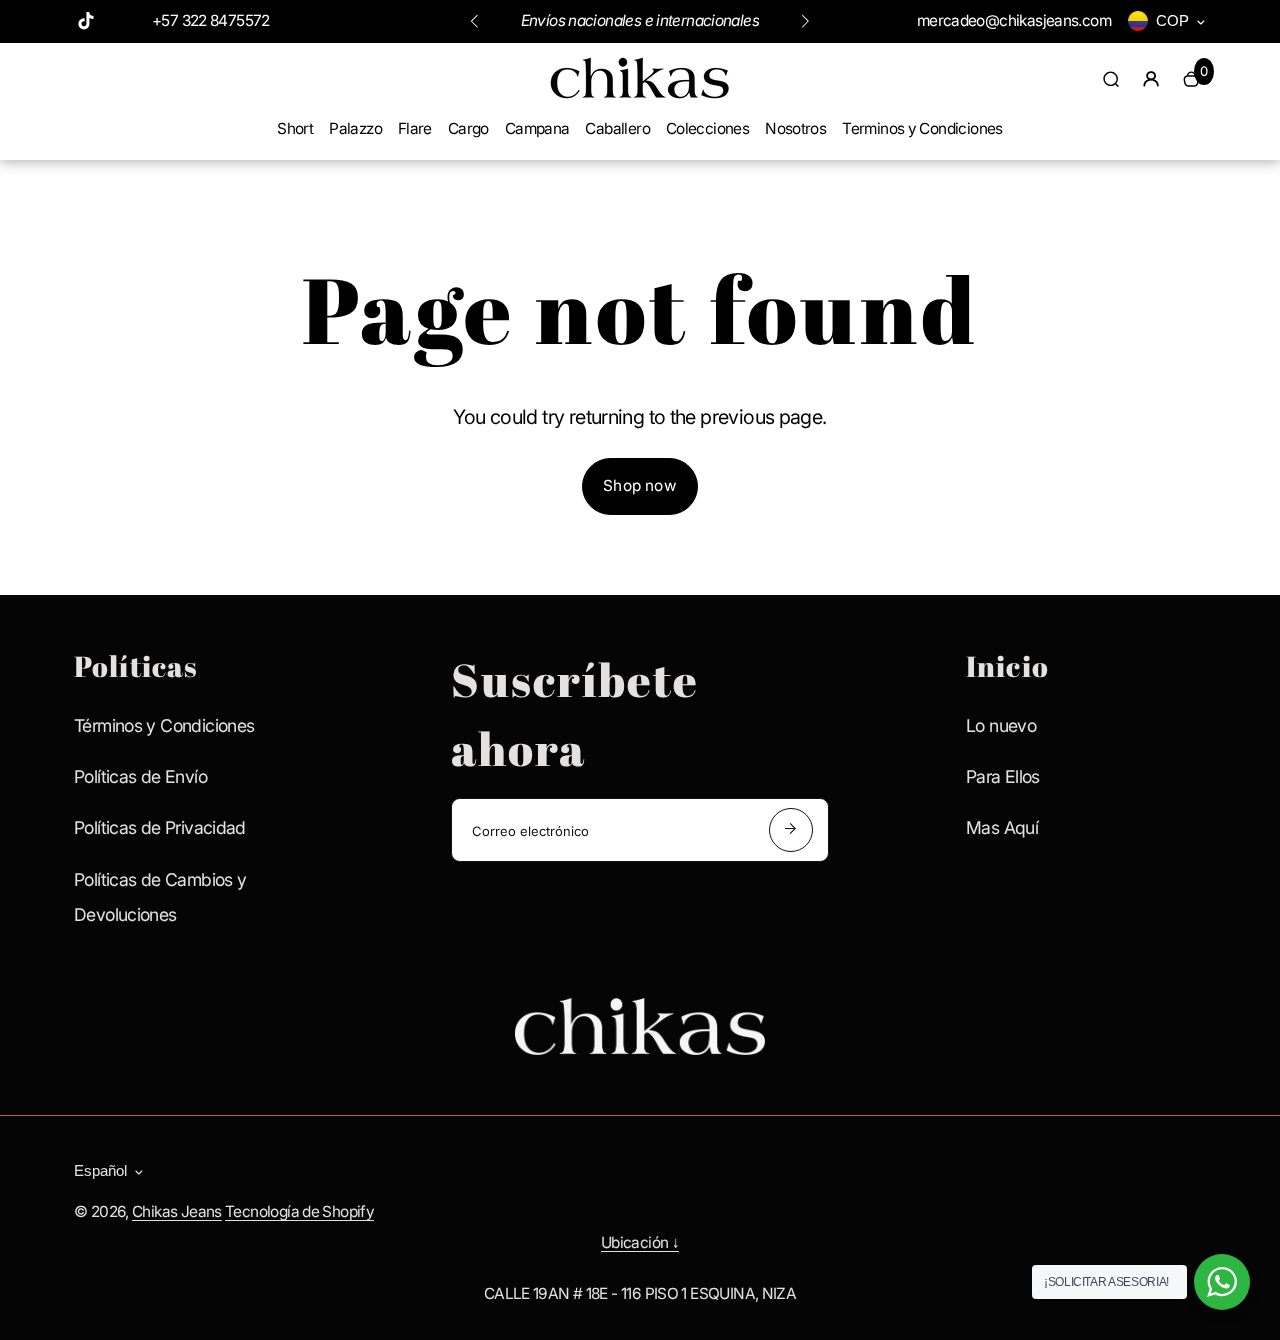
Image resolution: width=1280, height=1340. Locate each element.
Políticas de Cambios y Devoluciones (160, 897)
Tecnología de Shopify (299, 1211)
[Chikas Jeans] (640, 97)
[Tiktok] (86, 21)
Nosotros (795, 128)
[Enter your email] (791, 830)
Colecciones (707, 128)
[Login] (1151, 79)
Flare (415, 128)
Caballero (617, 128)
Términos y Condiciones (164, 725)
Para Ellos (1003, 776)
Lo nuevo (1001, 725)
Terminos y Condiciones (922, 128)
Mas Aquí (1002, 827)
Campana (537, 128)
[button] (474, 21)
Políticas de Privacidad (160, 827)
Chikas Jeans (177, 1211)
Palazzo (355, 128)
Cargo (468, 128)
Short (295, 128)
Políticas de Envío (140, 776)
